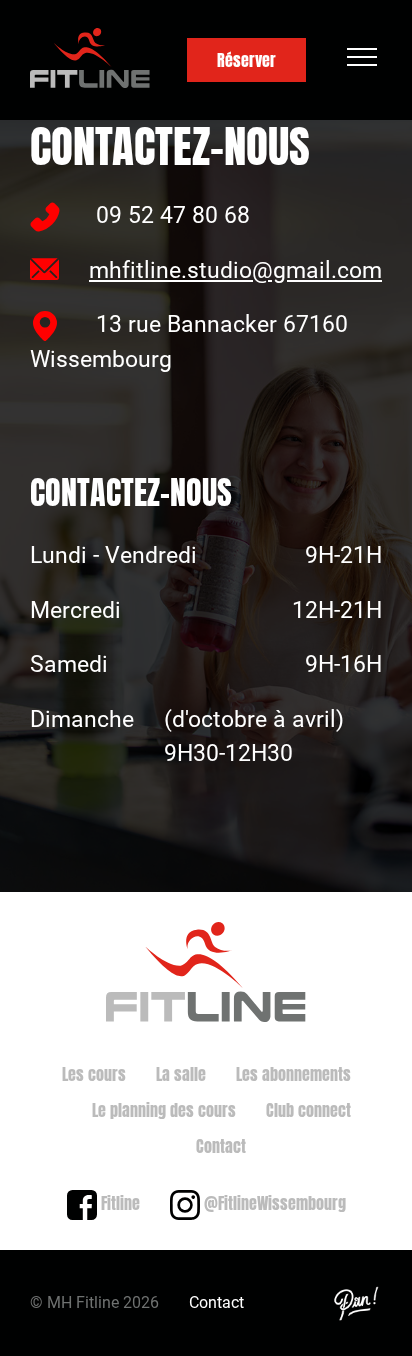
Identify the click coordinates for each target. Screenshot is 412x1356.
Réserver (246, 60)
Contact (221, 1146)
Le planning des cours (164, 1110)
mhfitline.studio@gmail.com (235, 270)
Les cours (94, 1074)
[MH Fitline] (90, 60)
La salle (181, 1074)
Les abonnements (293, 1074)
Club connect (308, 1110)
